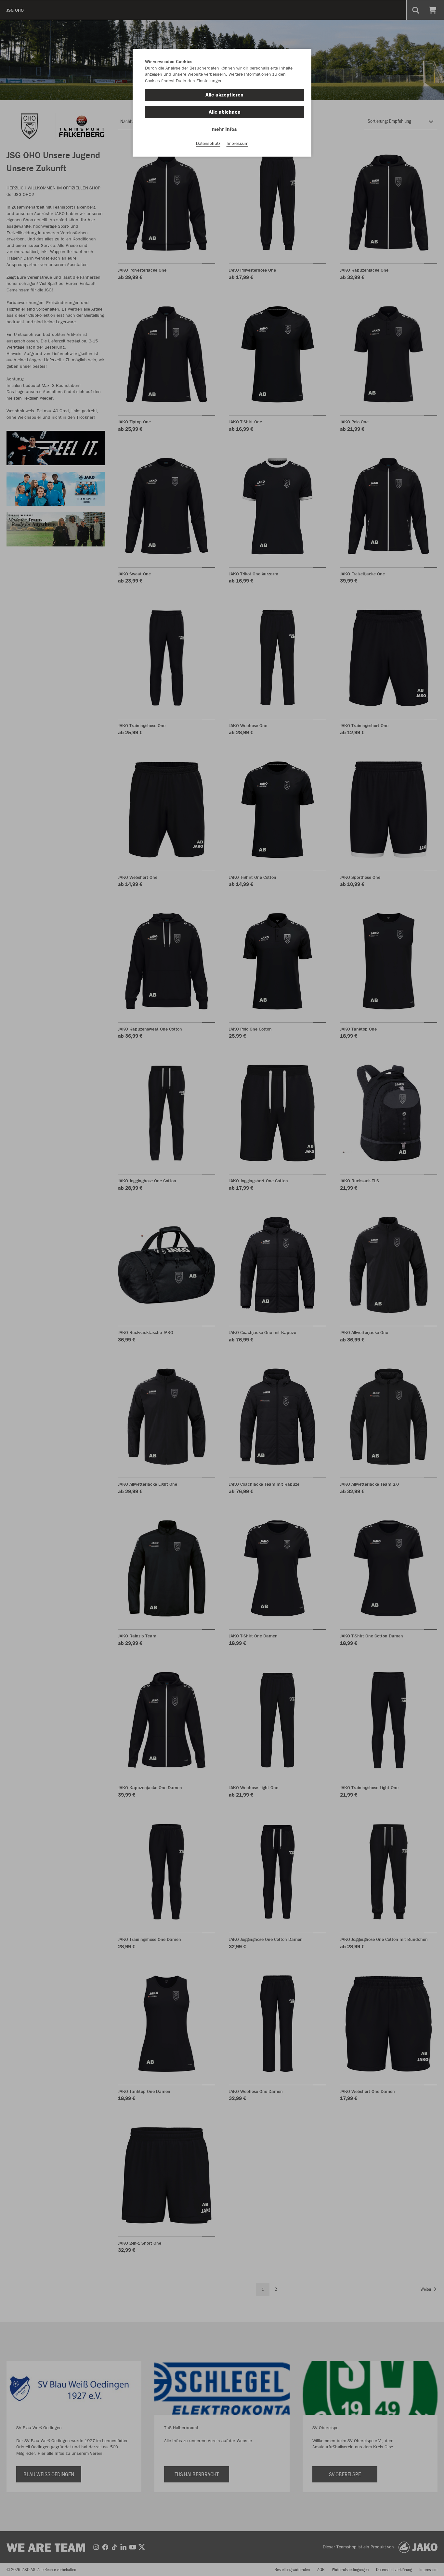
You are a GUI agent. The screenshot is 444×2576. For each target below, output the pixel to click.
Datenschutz (208, 143)
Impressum (237, 143)
